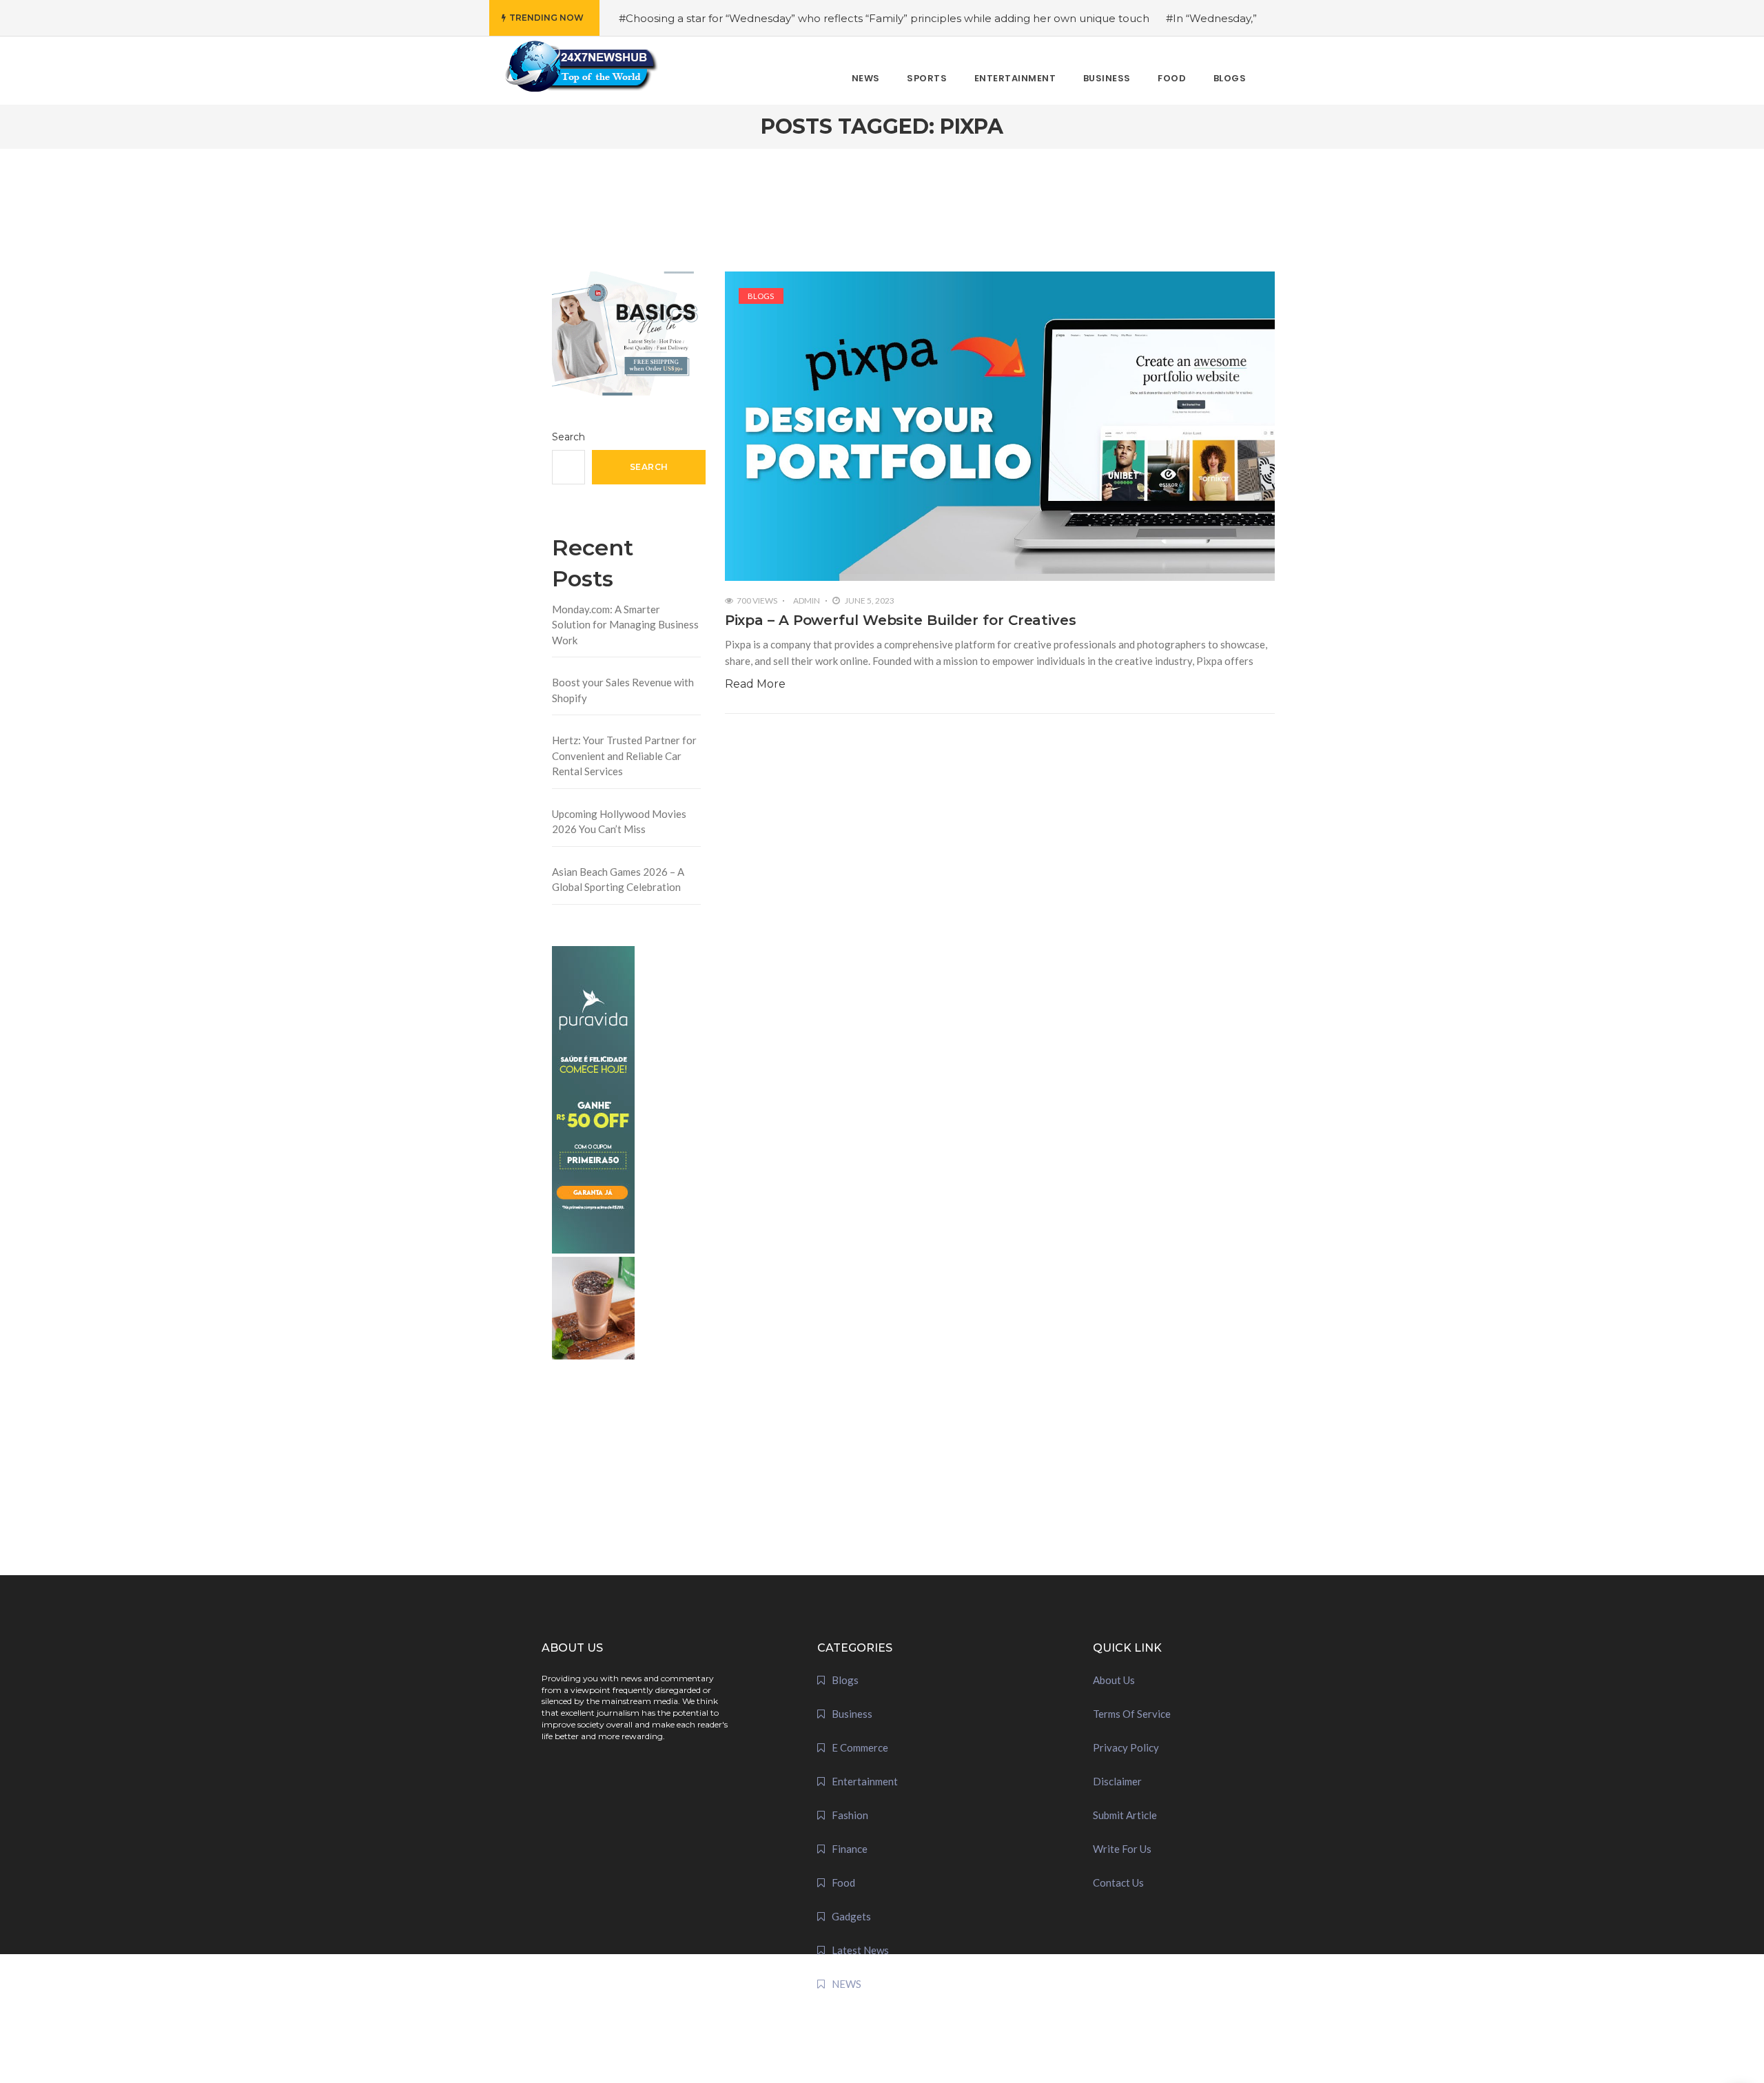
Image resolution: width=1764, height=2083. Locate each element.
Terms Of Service (1132, 1714)
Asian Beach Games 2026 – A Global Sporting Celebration (618, 880)
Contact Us (1118, 1882)
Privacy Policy (1126, 1747)
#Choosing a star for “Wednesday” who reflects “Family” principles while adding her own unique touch (884, 18)
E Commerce (860, 1747)
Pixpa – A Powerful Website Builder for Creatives (901, 620)
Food (843, 1882)
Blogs (761, 296)
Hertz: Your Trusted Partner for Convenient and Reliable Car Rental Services (624, 756)
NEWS (847, 1984)
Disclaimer (1117, 1781)
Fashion (850, 1815)
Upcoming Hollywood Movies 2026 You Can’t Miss (619, 822)
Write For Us (1122, 1849)
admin (807, 601)
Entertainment (865, 1781)
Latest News (860, 1950)
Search (568, 437)
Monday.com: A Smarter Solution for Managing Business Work (625, 625)
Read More (755, 684)
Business (852, 1714)
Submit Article (1125, 1815)
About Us (1114, 1680)
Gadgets (851, 1916)
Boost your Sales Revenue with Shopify (623, 690)
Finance (850, 1849)
